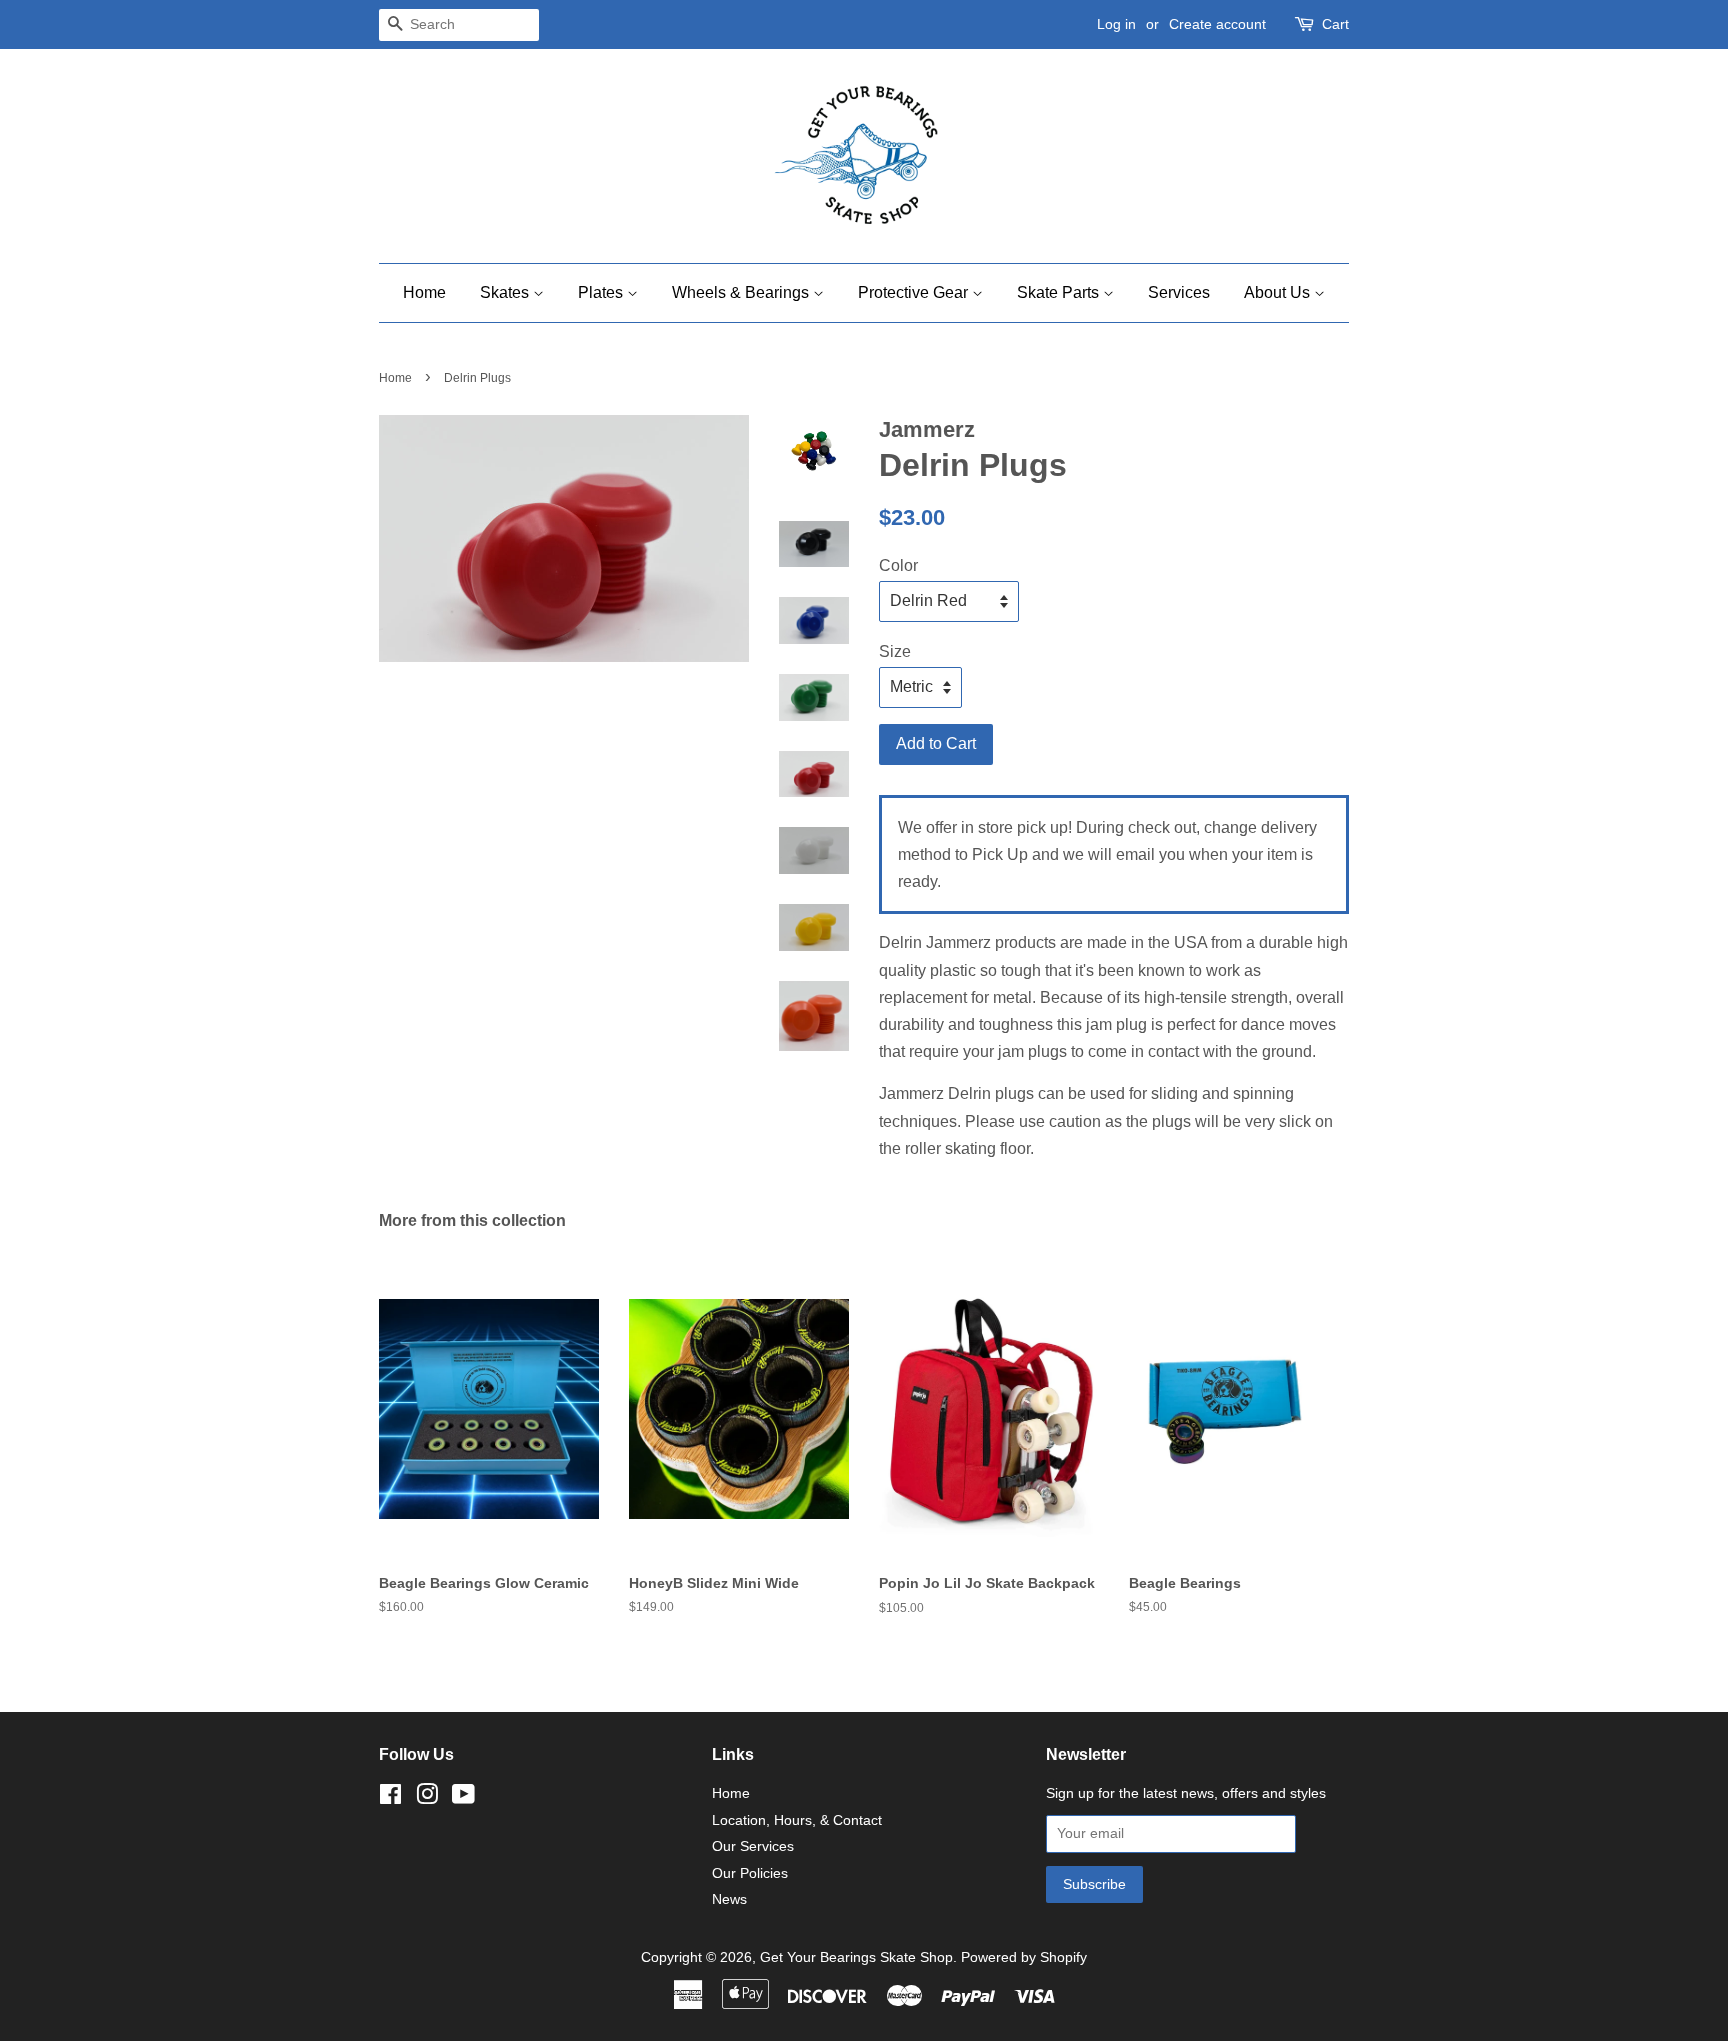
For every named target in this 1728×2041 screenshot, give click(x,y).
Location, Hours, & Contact (797, 1820)
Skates (506, 292)
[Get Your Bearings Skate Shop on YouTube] (463, 1798)
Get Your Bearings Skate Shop (856, 1957)
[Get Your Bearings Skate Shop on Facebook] (390, 1798)
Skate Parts (1060, 292)
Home (424, 292)
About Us (1279, 292)
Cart (1335, 24)
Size (895, 651)
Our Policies (750, 1873)
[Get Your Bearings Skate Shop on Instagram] (427, 1798)
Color (898, 565)
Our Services (753, 1846)
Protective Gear (915, 292)
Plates (602, 292)
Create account (1217, 24)
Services (1179, 292)
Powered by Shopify (1024, 1957)
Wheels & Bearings (742, 292)
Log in (1116, 24)
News (729, 1899)
